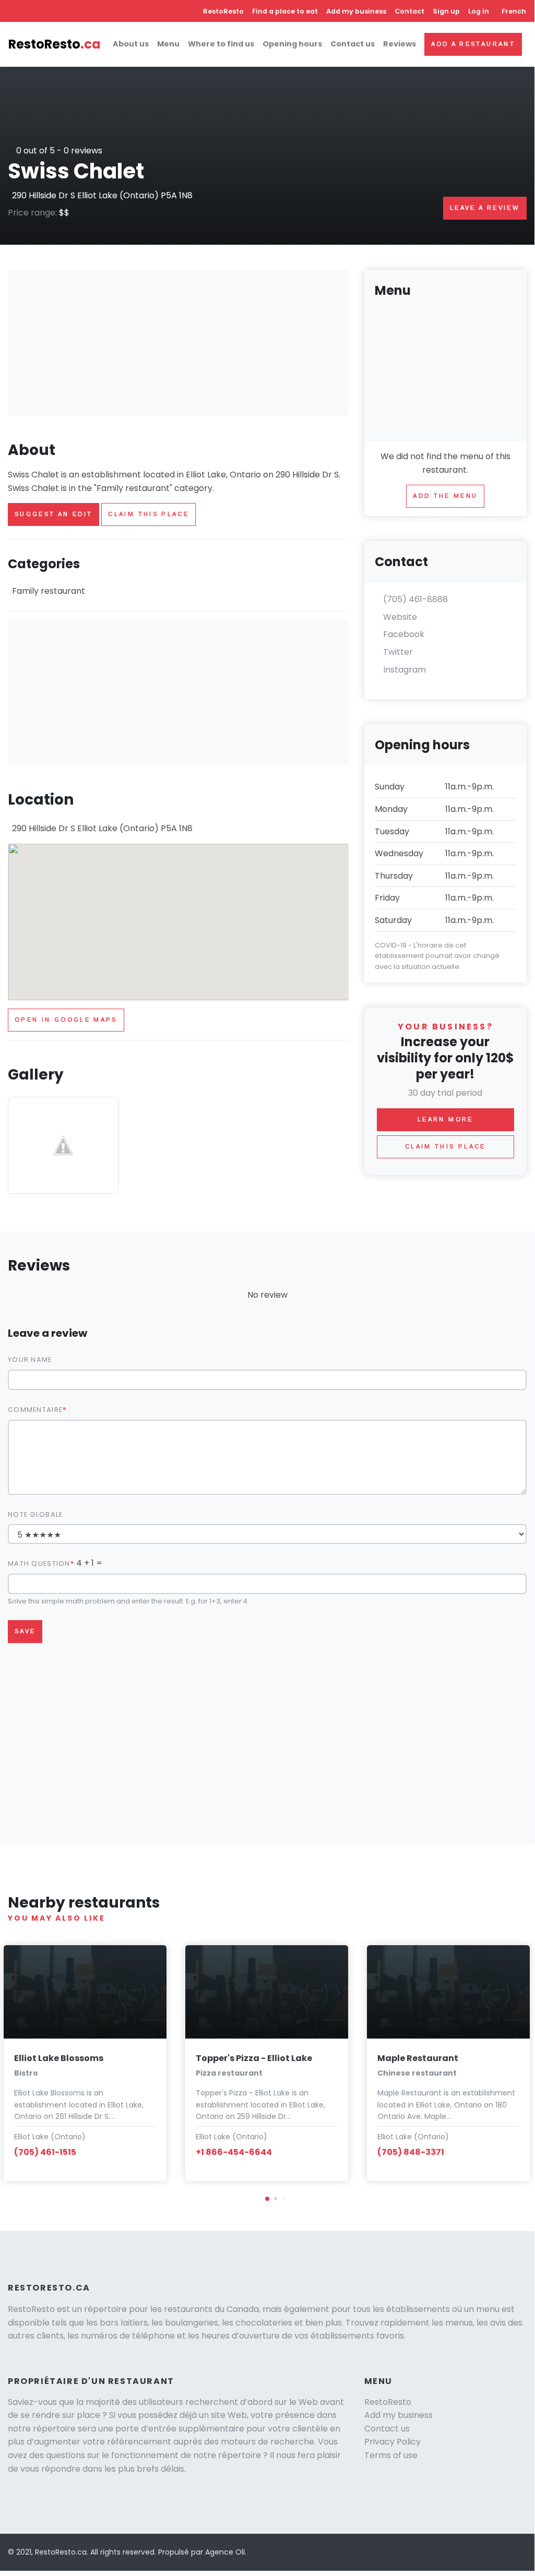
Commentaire (35, 1410)
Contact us (353, 44)
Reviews (400, 44)
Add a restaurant (473, 44)
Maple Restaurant (418, 2058)
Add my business (356, 11)
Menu (168, 44)
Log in (479, 11)
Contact (409, 11)
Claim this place (148, 514)
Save (25, 1631)
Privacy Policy (393, 2442)
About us (131, 44)
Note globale (35, 1514)
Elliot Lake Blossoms (59, 2058)
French (514, 11)
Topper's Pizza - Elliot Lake (254, 2058)
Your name (30, 1359)
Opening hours (292, 44)
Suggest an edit (53, 514)
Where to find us (221, 44)
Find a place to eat (285, 11)
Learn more (445, 1119)
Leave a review (485, 208)
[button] (267, 2199)
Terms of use (391, 2455)
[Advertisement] (178, 343)
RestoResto (223, 11)
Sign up (446, 11)
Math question (39, 1563)
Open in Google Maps (66, 1020)
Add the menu (445, 496)
